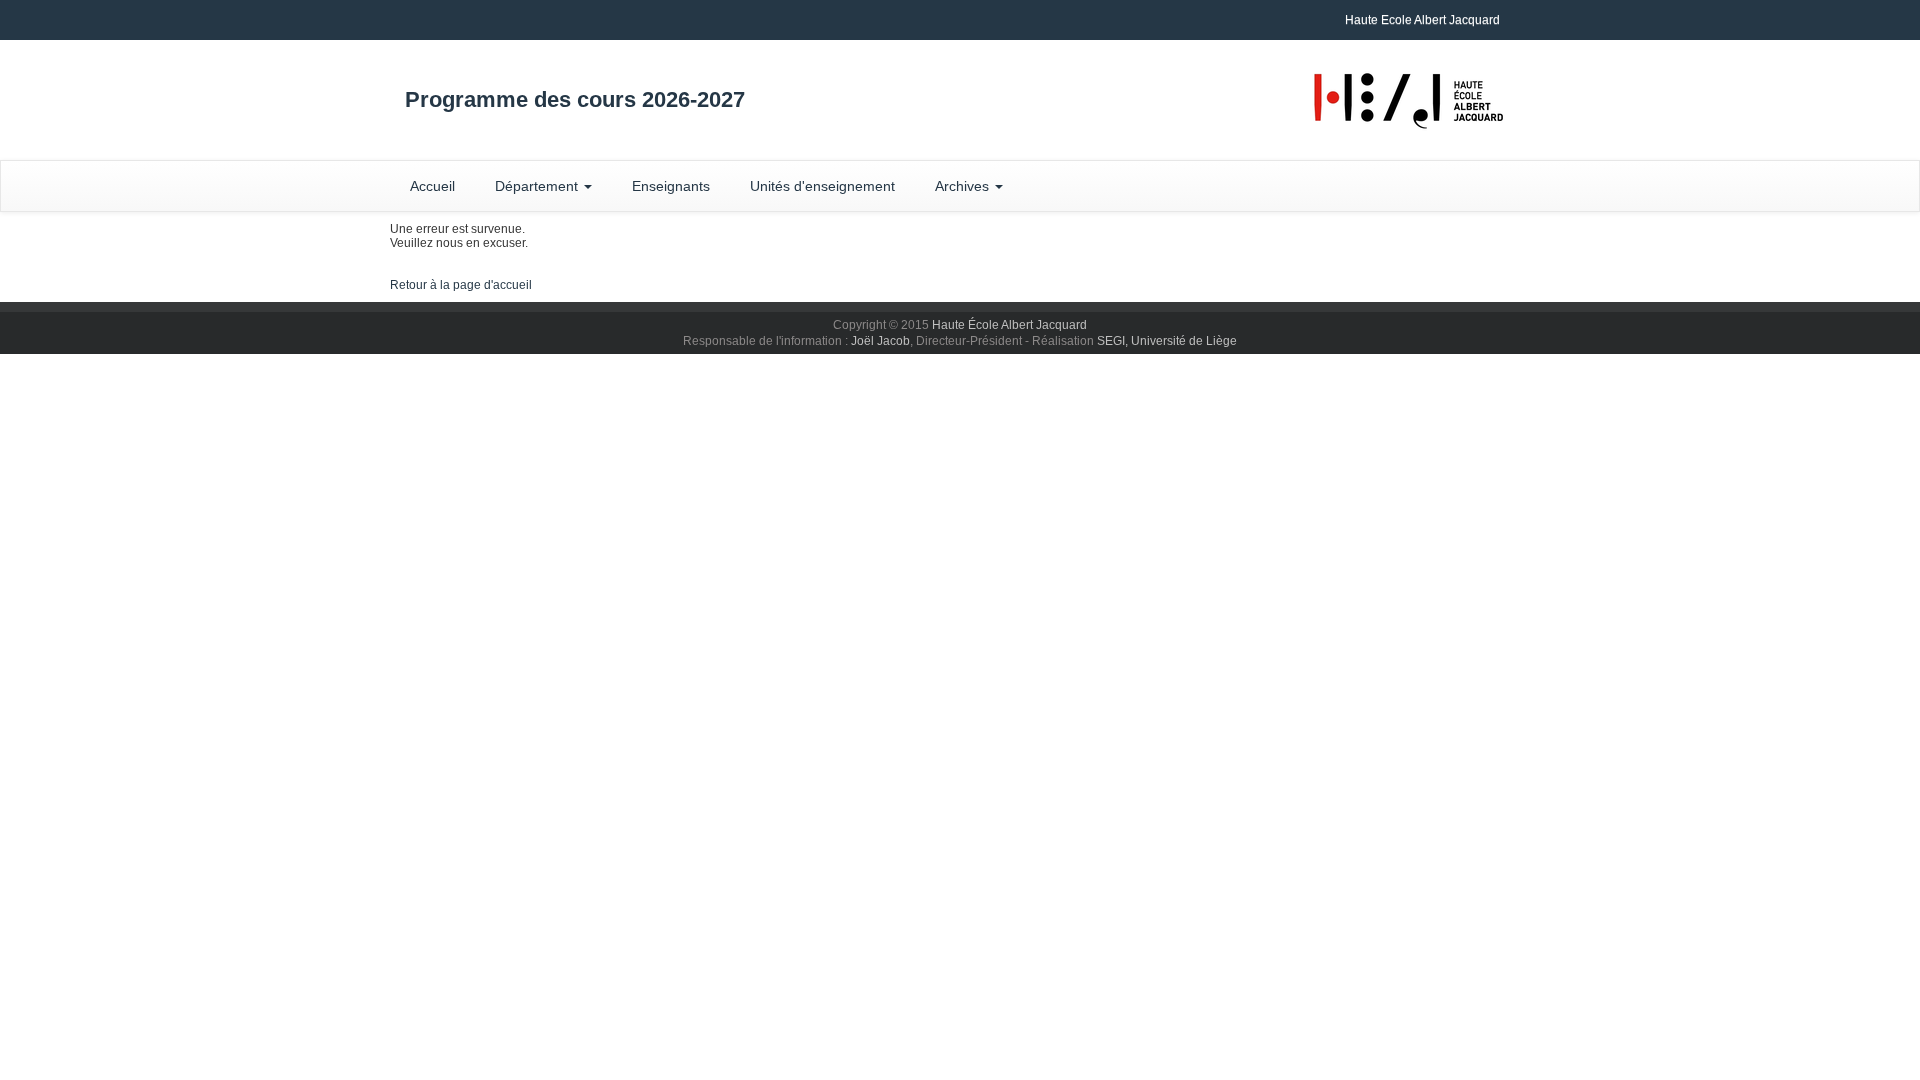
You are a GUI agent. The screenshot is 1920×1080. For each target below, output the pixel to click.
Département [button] (538, 186)
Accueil (432, 186)
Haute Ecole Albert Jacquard (1422, 20)
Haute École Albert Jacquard (1009, 325)
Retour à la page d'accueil (461, 285)
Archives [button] (964, 186)
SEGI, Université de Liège (1167, 341)
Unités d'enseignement (822, 186)
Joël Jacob (880, 341)
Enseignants (671, 186)
